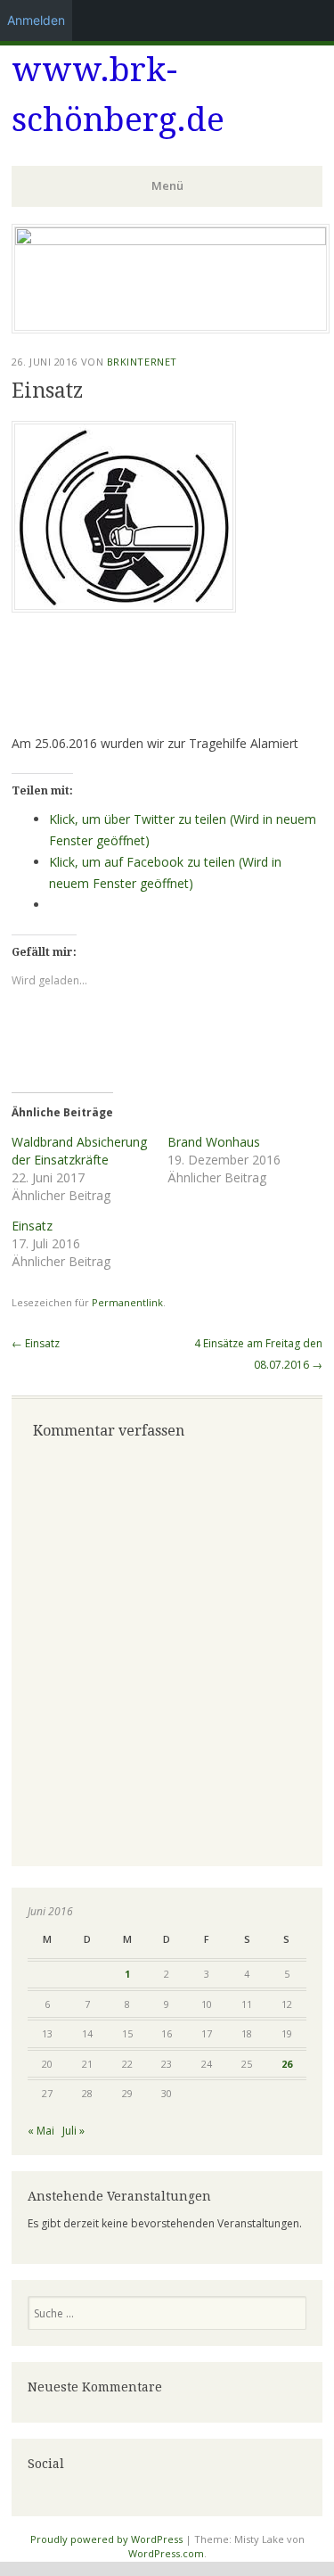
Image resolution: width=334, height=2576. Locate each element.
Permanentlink (127, 1302)
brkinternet (142, 362)
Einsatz (32, 1226)
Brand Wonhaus (214, 1142)
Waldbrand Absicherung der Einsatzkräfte (79, 1151)
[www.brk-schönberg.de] (171, 240)
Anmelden (36, 20)
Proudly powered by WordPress (106, 2539)
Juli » (73, 2131)
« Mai (41, 2131)
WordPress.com (166, 2553)
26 (287, 2064)
